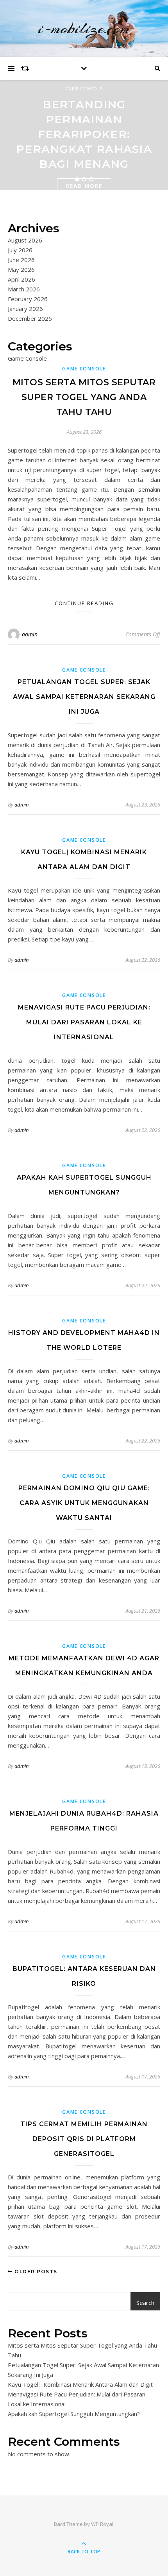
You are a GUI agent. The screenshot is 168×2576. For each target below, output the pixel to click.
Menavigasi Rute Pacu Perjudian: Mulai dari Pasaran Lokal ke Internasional (84, 1022)
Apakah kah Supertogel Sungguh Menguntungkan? (74, 2414)
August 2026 (25, 240)
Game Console (84, 89)
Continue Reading (84, 603)
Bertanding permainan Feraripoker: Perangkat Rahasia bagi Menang (84, 134)
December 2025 (30, 318)
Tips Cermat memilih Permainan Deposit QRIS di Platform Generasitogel (84, 2139)
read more (84, 186)
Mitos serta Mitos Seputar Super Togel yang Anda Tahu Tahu (84, 397)
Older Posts (35, 2272)
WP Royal (102, 2524)
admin (30, 634)
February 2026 (28, 299)
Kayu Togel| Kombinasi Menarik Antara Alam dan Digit (80, 2384)
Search (145, 2303)
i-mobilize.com (84, 28)
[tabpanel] (84, 135)
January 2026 (25, 309)
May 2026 (21, 269)
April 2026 (21, 279)
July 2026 (20, 250)
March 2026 (24, 289)
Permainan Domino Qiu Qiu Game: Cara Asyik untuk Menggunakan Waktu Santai (84, 1503)
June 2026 (21, 260)
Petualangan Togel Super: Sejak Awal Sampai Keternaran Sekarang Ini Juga (84, 697)
